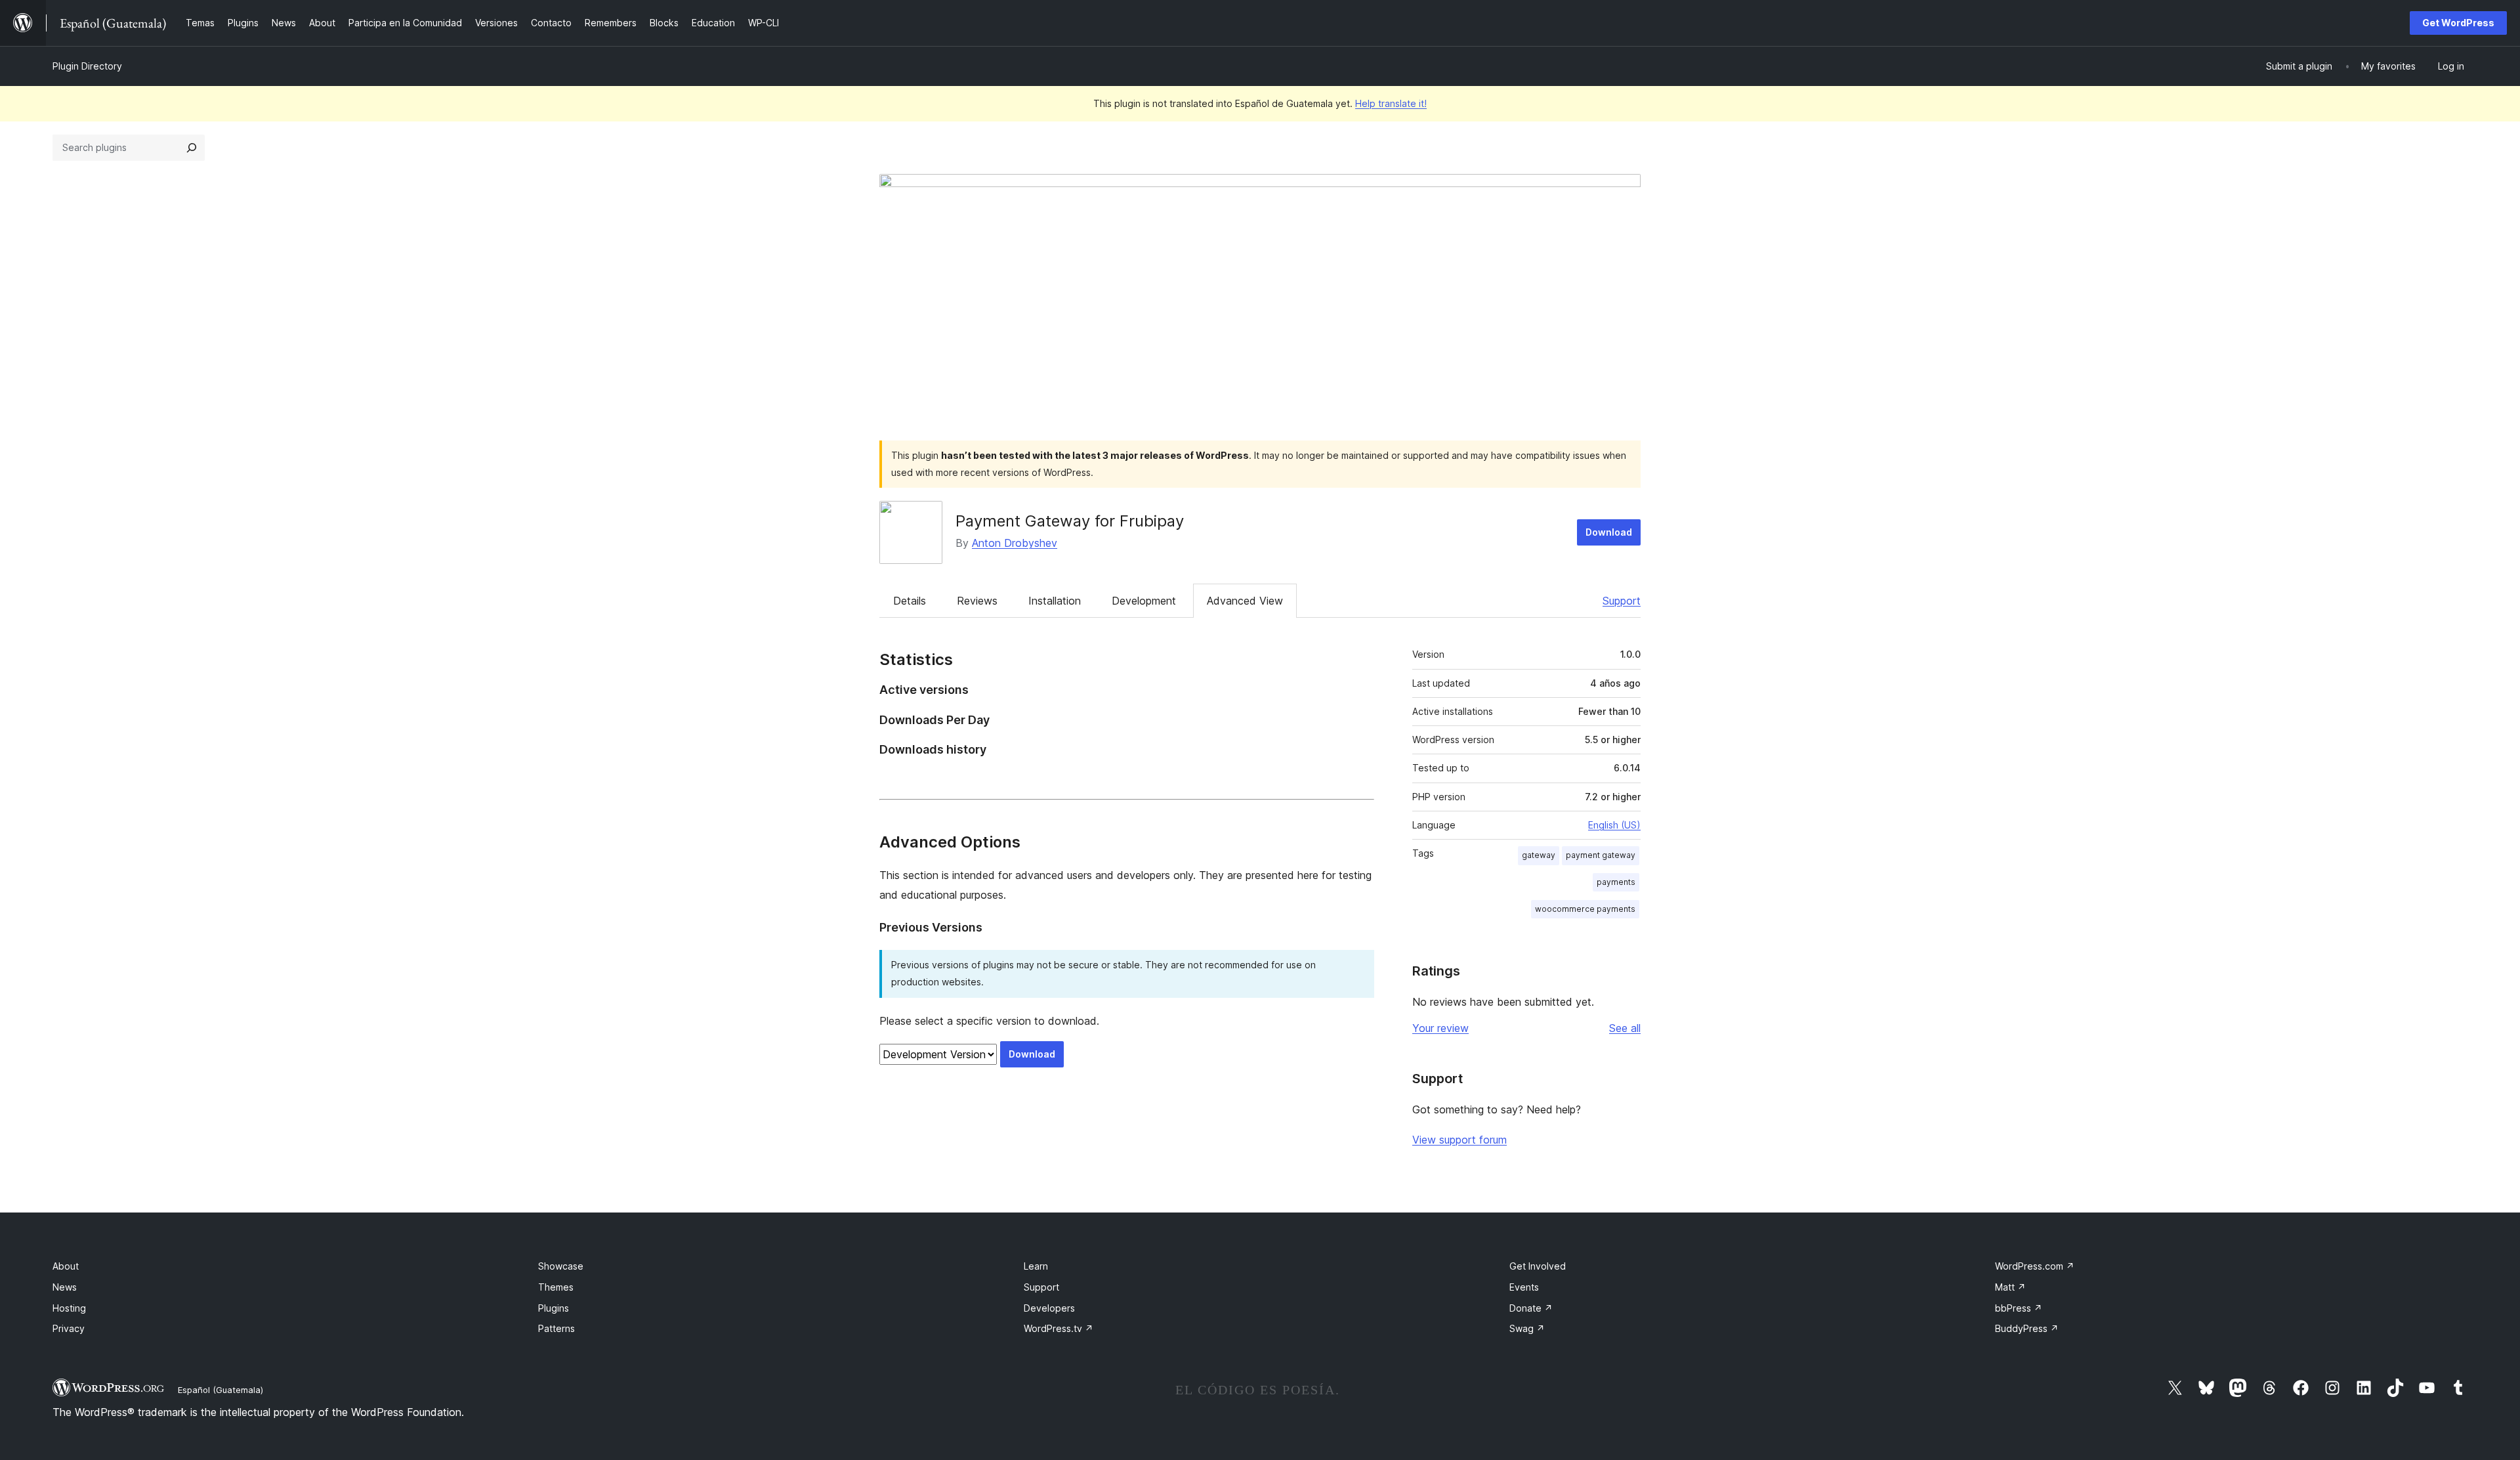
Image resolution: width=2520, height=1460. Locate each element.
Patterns (556, 1328)
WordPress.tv (1059, 1328)
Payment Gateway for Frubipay (1070, 521)
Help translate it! (1391, 103)
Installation (1055, 601)
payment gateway (1601, 855)
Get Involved (1538, 1266)
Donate (1531, 1308)
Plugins (554, 1308)
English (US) (1614, 825)
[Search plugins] (192, 148)
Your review (1440, 1028)
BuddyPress (2027, 1328)
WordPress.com (2035, 1266)
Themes (556, 1287)
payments (1616, 882)
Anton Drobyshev (1015, 543)
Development (1144, 601)
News (65, 1287)
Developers (1049, 1308)
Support (1622, 601)
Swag (1527, 1328)
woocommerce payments (1585, 909)
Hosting (69, 1308)
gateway (1539, 855)
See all (1625, 1028)
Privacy (69, 1328)
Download (1609, 532)
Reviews (977, 601)
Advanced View (1245, 601)
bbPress (2019, 1308)
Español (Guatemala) (220, 1390)
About (66, 1266)
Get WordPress (2458, 23)
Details (910, 601)
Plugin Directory (87, 66)
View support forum (1459, 1140)
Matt (2010, 1287)
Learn (1036, 1266)
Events (1524, 1287)
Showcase (561, 1266)
